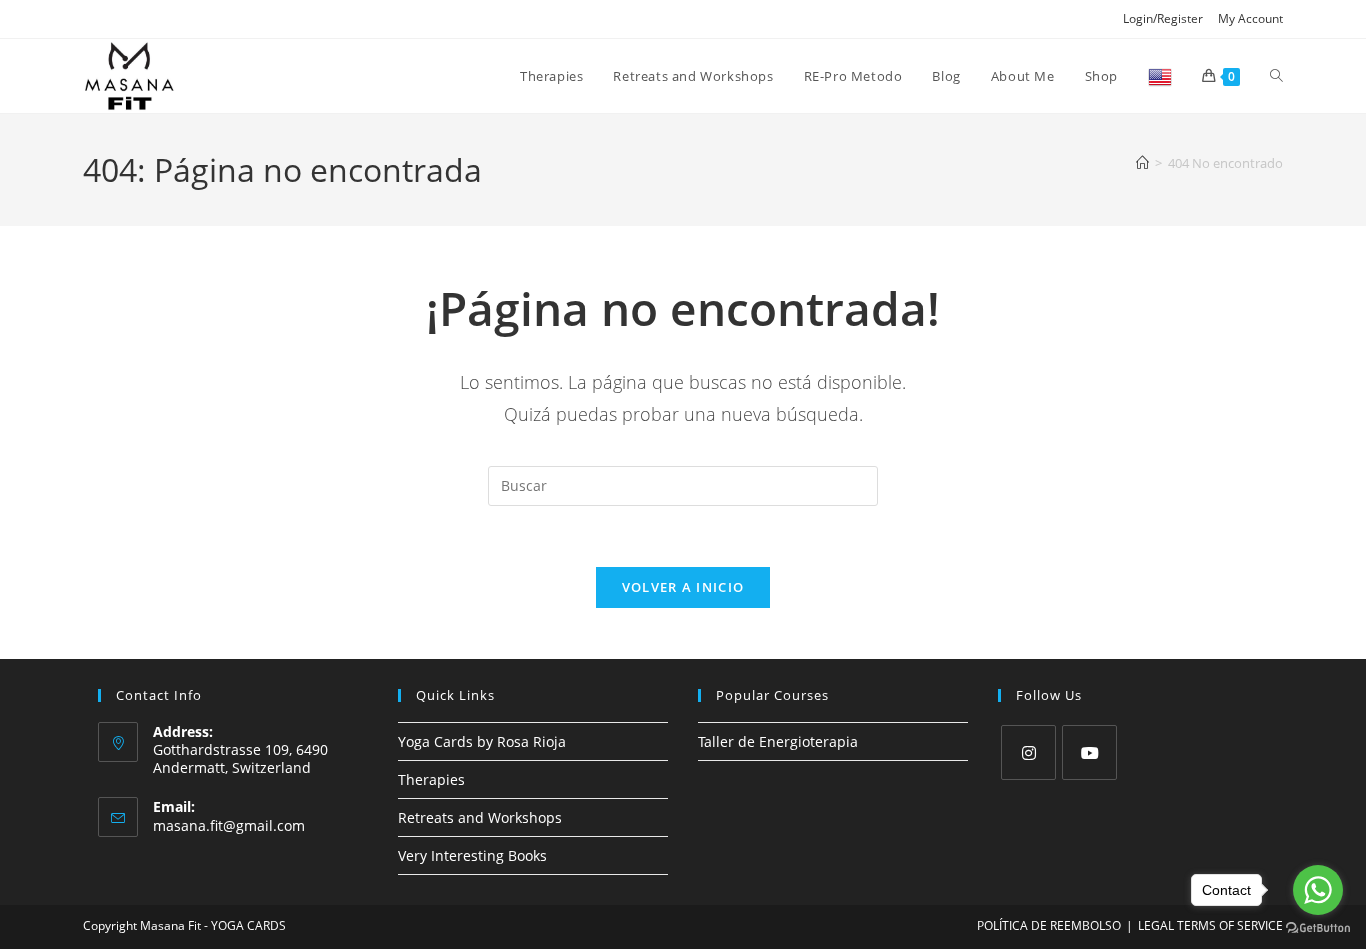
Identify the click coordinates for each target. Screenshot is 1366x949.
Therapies (431, 779)
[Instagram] (1028, 752)
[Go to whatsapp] (1318, 890)
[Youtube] (1089, 752)
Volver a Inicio (683, 587)
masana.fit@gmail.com (229, 825)
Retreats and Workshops (480, 817)
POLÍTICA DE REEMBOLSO (1049, 925)
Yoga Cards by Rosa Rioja (482, 741)
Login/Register (1163, 18)
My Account (1250, 18)
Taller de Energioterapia (778, 741)
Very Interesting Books (472, 855)
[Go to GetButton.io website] (1318, 928)
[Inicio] (1142, 163)
